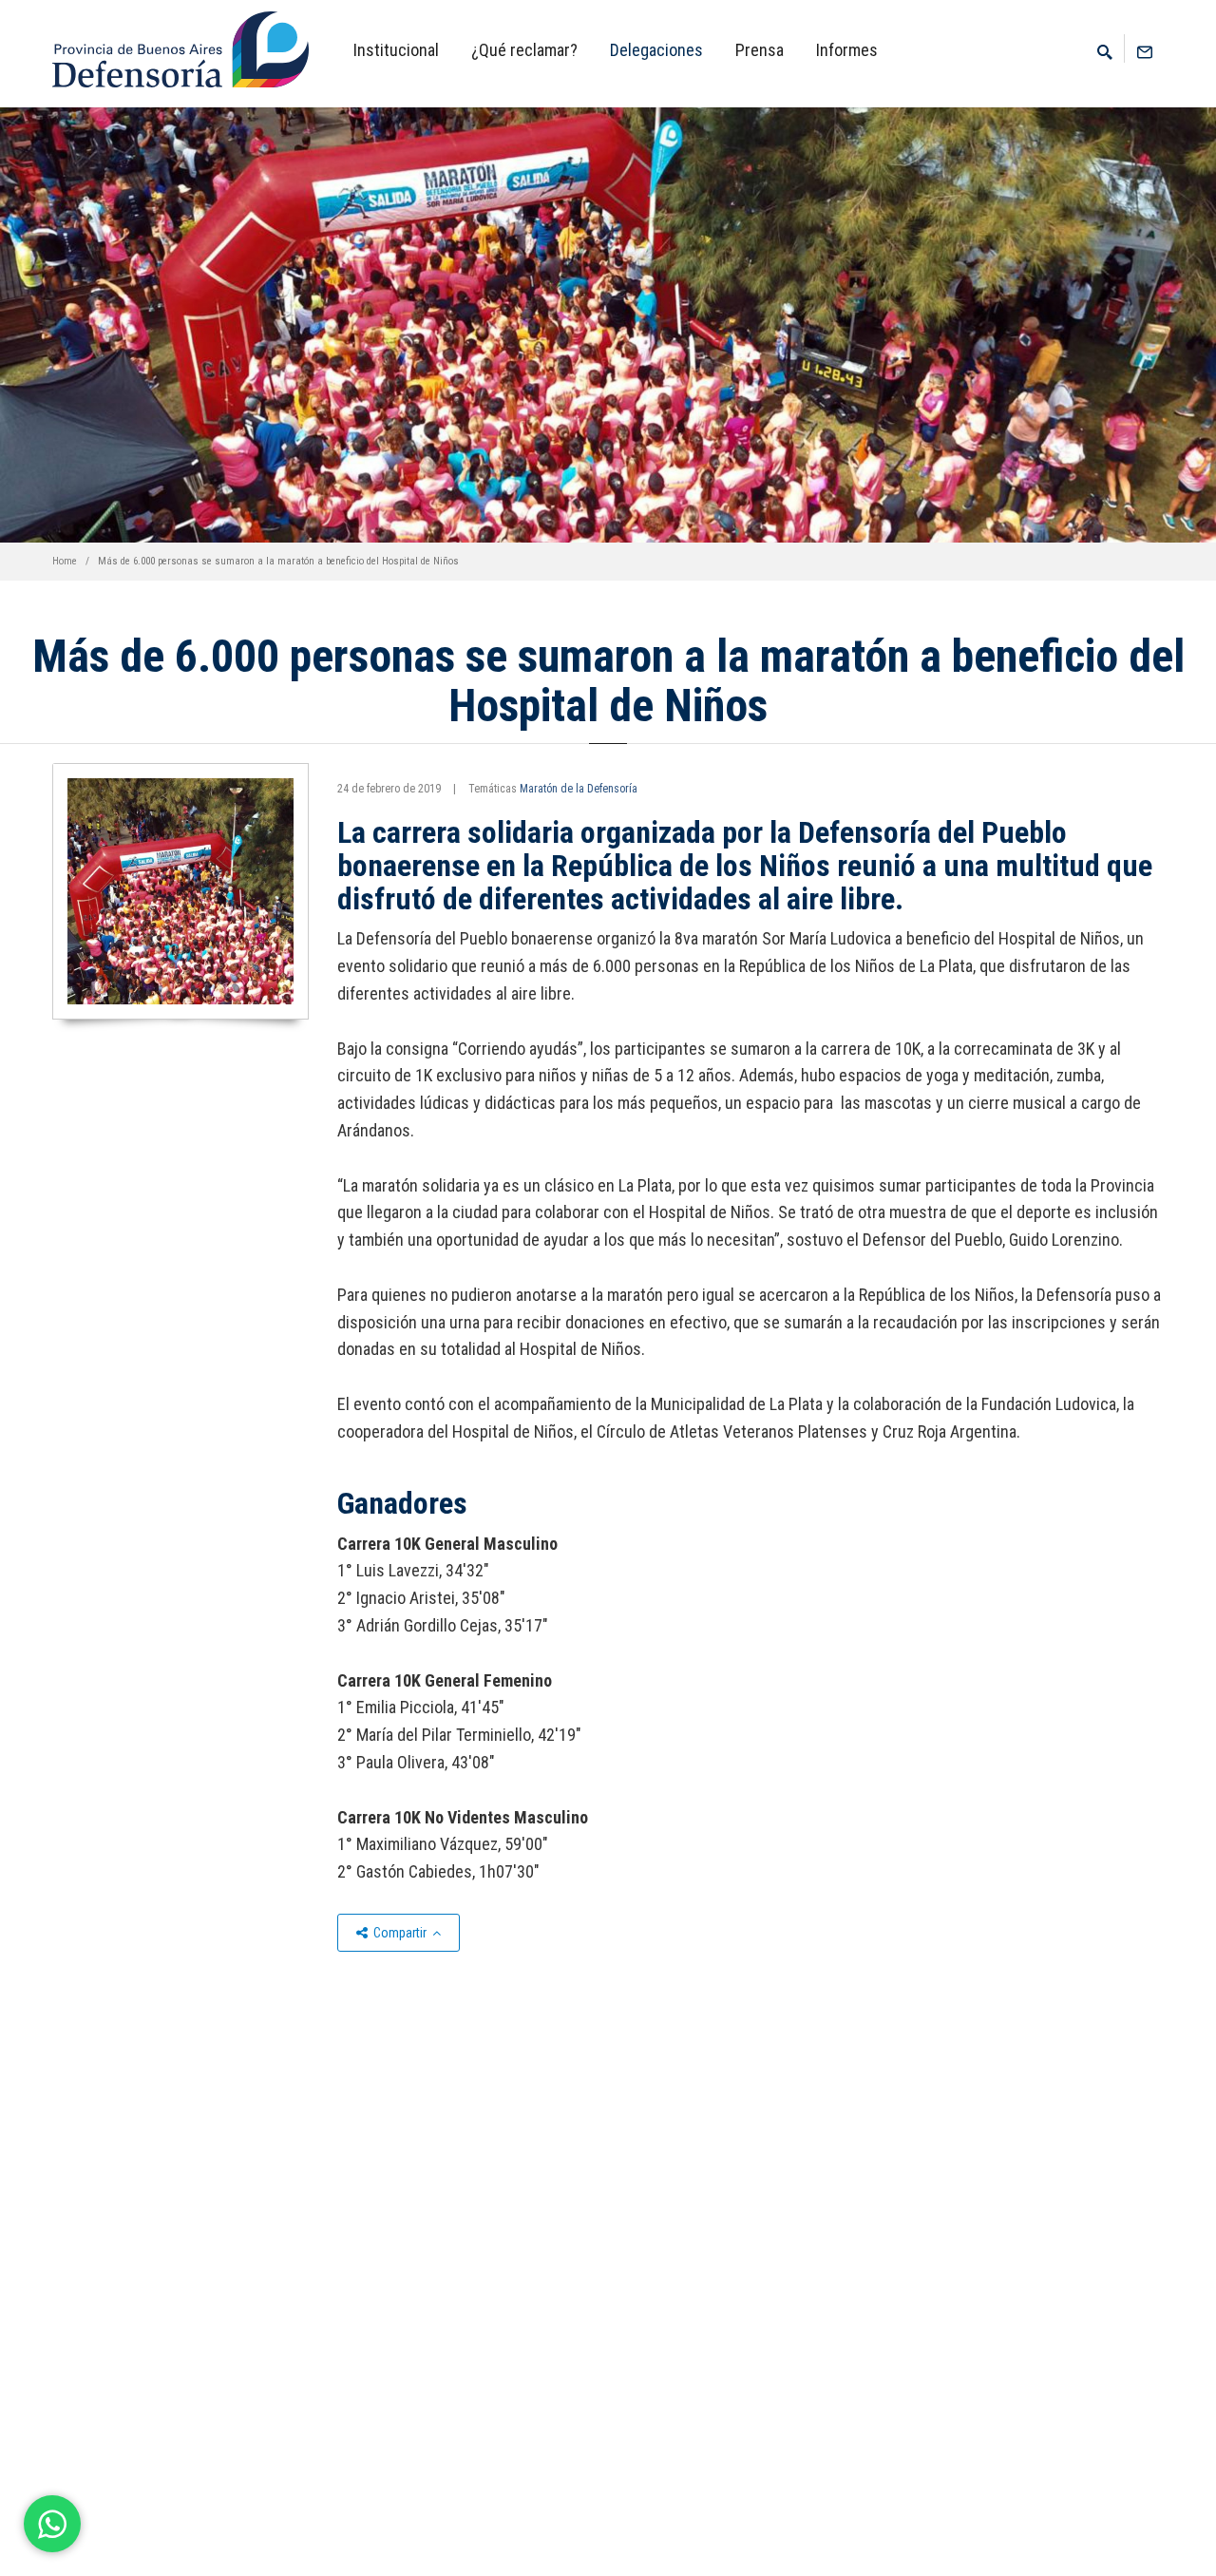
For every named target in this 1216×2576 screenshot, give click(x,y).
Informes (847, 50)
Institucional (396, 50)
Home (65, 561)
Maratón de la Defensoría (579, 789)
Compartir (400, 1933)
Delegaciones (656, 50)
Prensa (760, 50)
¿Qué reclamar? (524, 50)
